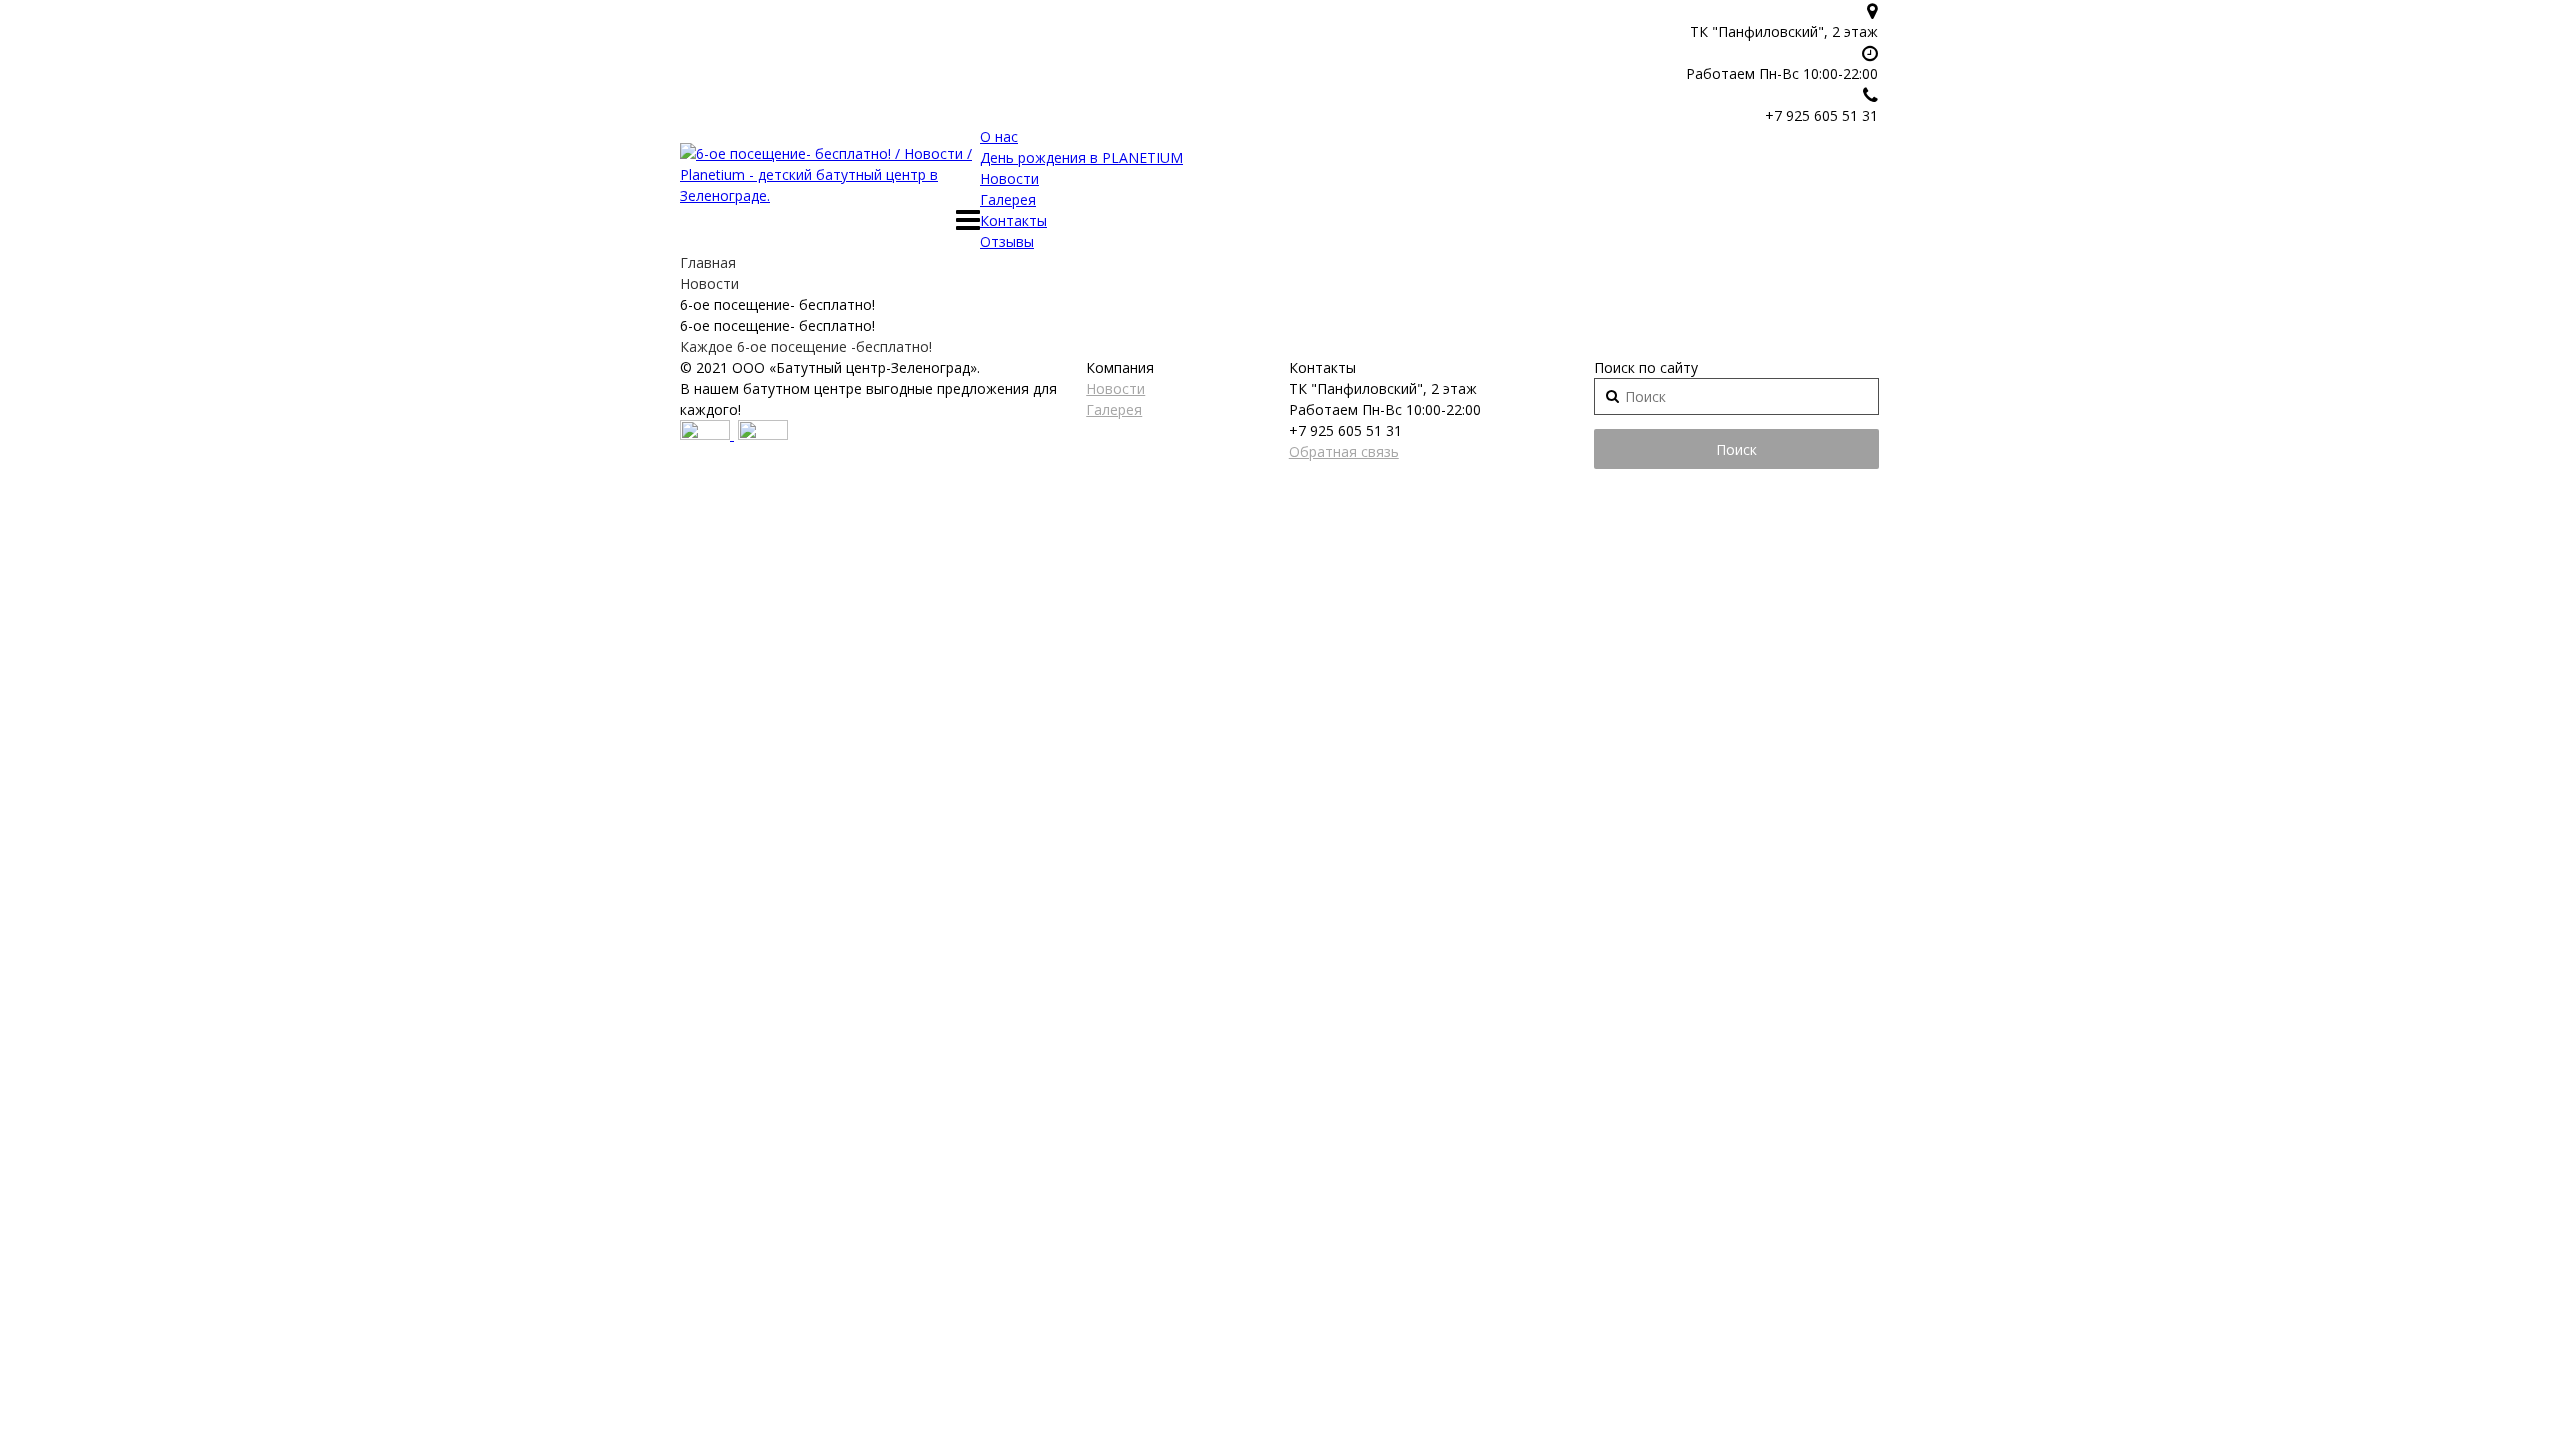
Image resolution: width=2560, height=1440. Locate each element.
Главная (708, 262)
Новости (1009, 178)
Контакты (1013, 220)
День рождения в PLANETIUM (1081, 157)
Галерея (1008, 199)
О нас (999, 136)
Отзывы (1007, 241)
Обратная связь (1344, 451)
